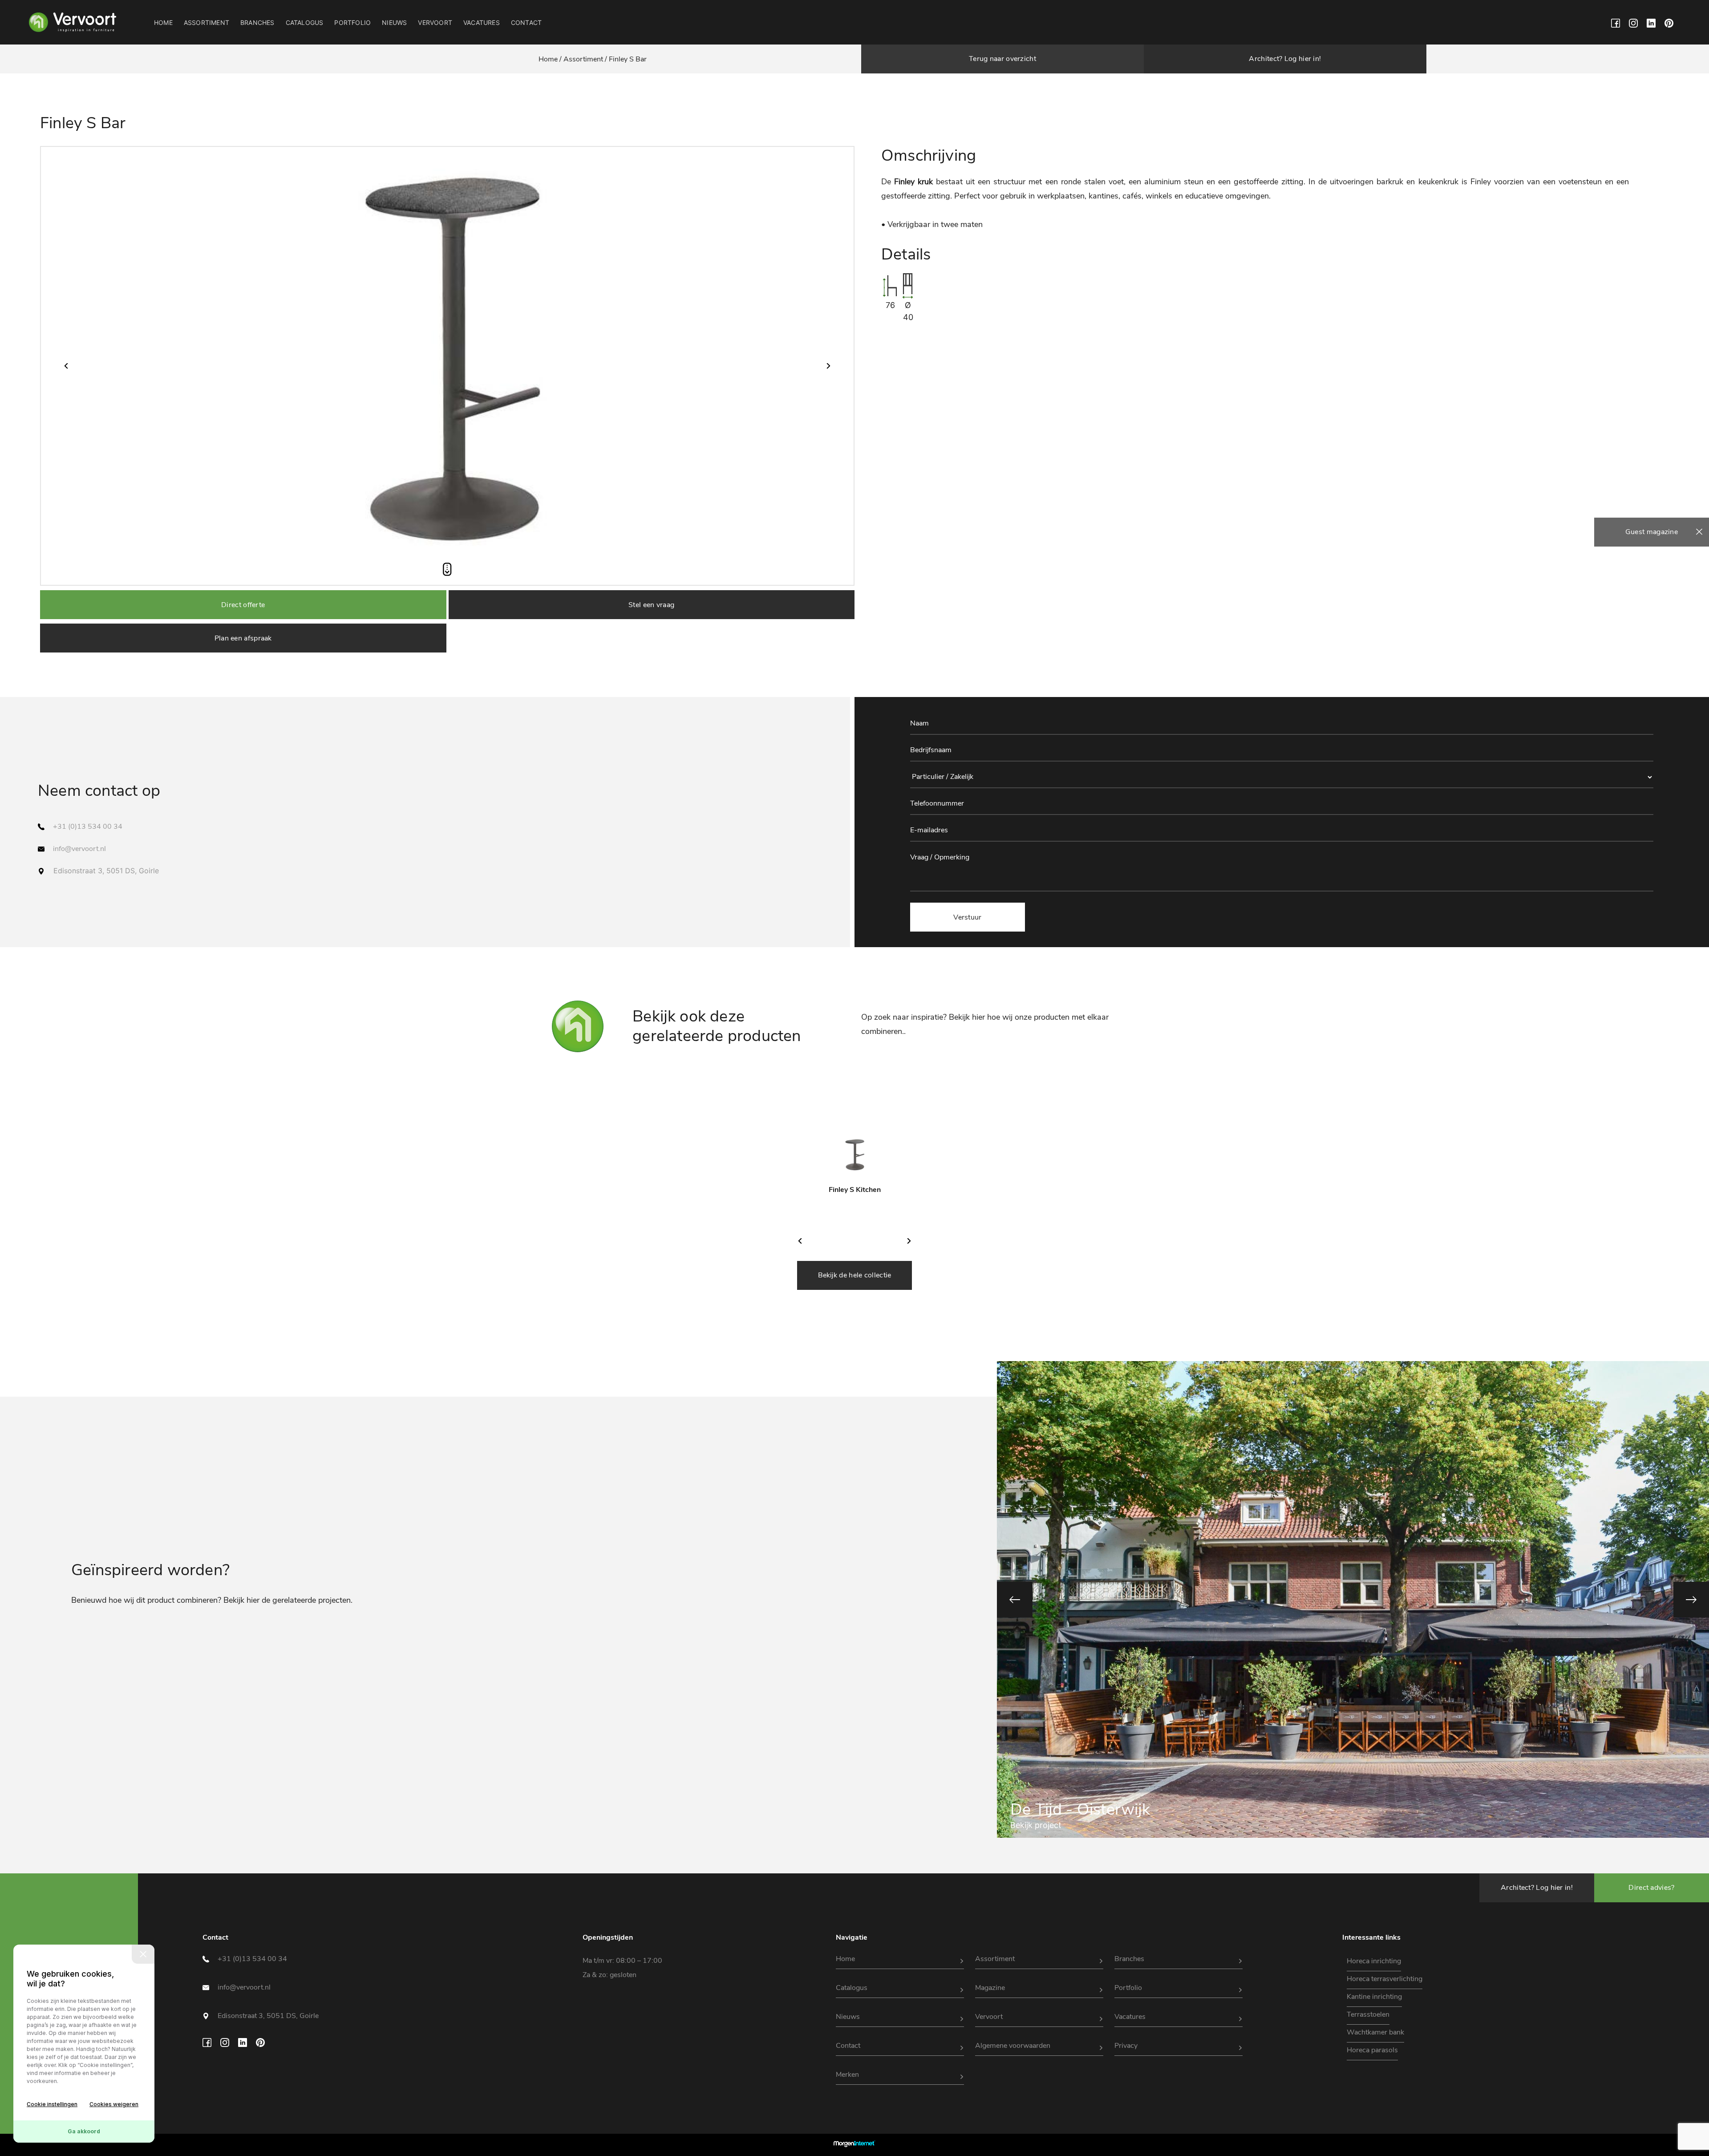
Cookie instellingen (52, 2104)
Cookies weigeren (114, 2104)
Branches (257, 22)
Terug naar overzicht (1002, 59)
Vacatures (482, 22)
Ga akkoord (84, 2131)
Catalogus (305, 22)
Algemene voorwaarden (1013, 2046)
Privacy (1126, 2046)
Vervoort (435, 22)
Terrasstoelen (1368, 2014)
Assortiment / (585, 59)
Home (163, 22)
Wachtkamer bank (1375, 2032)
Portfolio (352, 22)
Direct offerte (243, 605)
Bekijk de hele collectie (855, 1275)
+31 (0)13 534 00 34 (88, 827)
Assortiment (207, 22)
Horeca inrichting (1374, 1961)
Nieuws (394, 22)
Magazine (990, 1988)
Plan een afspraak (243, 638)
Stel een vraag (651, 605)
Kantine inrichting (1374, 1997)
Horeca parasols (1372, 2050)
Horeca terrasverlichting (1385, 1979)
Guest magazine (1652, 532)
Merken (847, 2075)
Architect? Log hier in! (1285, 59)
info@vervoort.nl (79, 849)
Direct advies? (1651, 1888)
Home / (551, 59)
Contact (526, 22)
